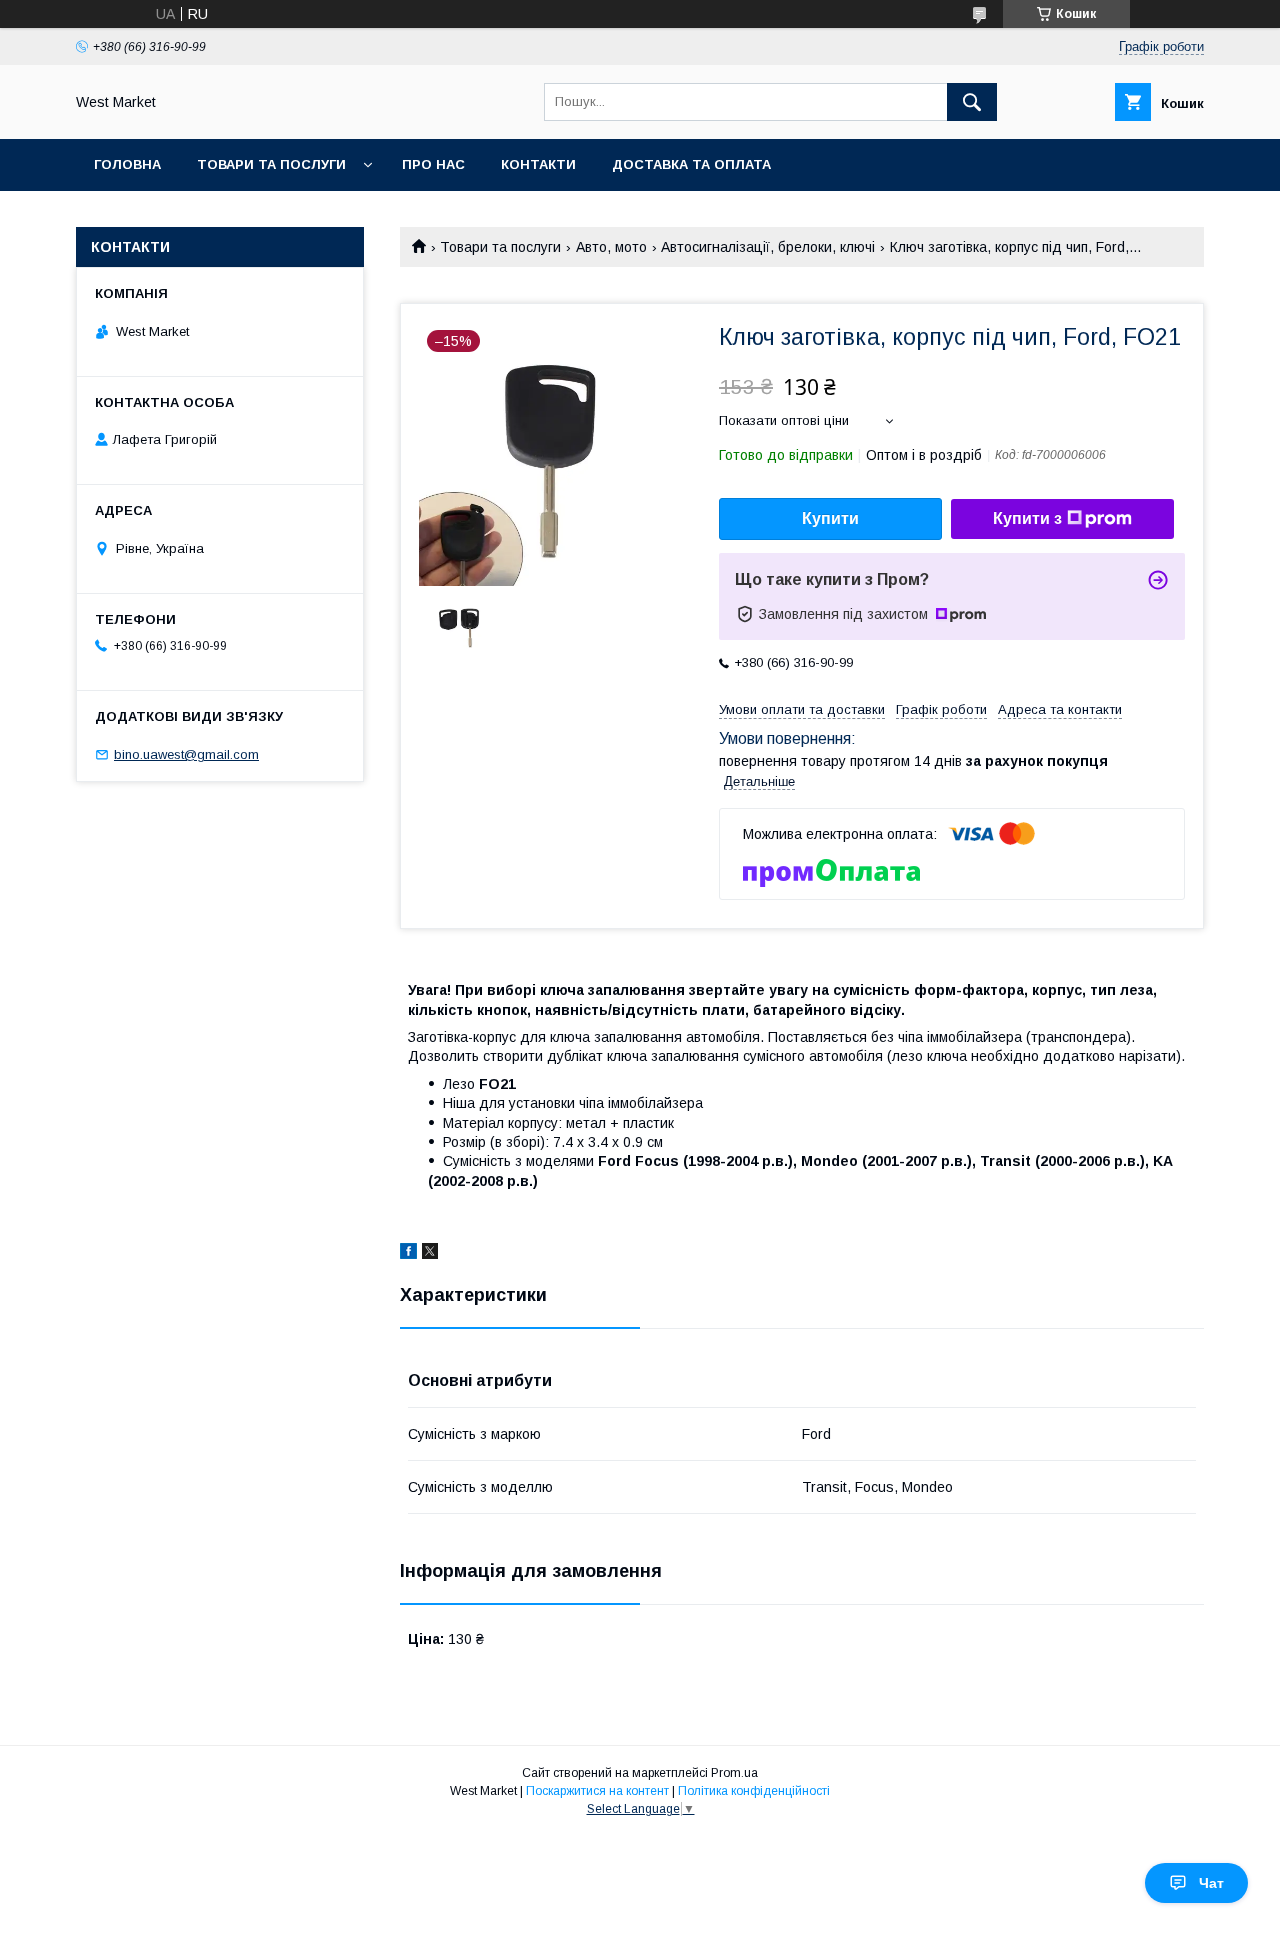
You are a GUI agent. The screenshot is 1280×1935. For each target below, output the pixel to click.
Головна (127, 164)
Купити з (1027, 518)
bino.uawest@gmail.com (186, 754)
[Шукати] (972, 102)
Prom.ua (734, 1773)
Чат (1211, 1883)
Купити (830, 518)
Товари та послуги (271, 164)
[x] (430, 1254)
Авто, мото (611, 247)
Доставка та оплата (691, 164)
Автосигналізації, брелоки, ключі (768, 247)
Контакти (538, 164)
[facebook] (408, 1254)
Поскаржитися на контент (597, 1791)
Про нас (433, 164)
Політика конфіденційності (754, 1791)
